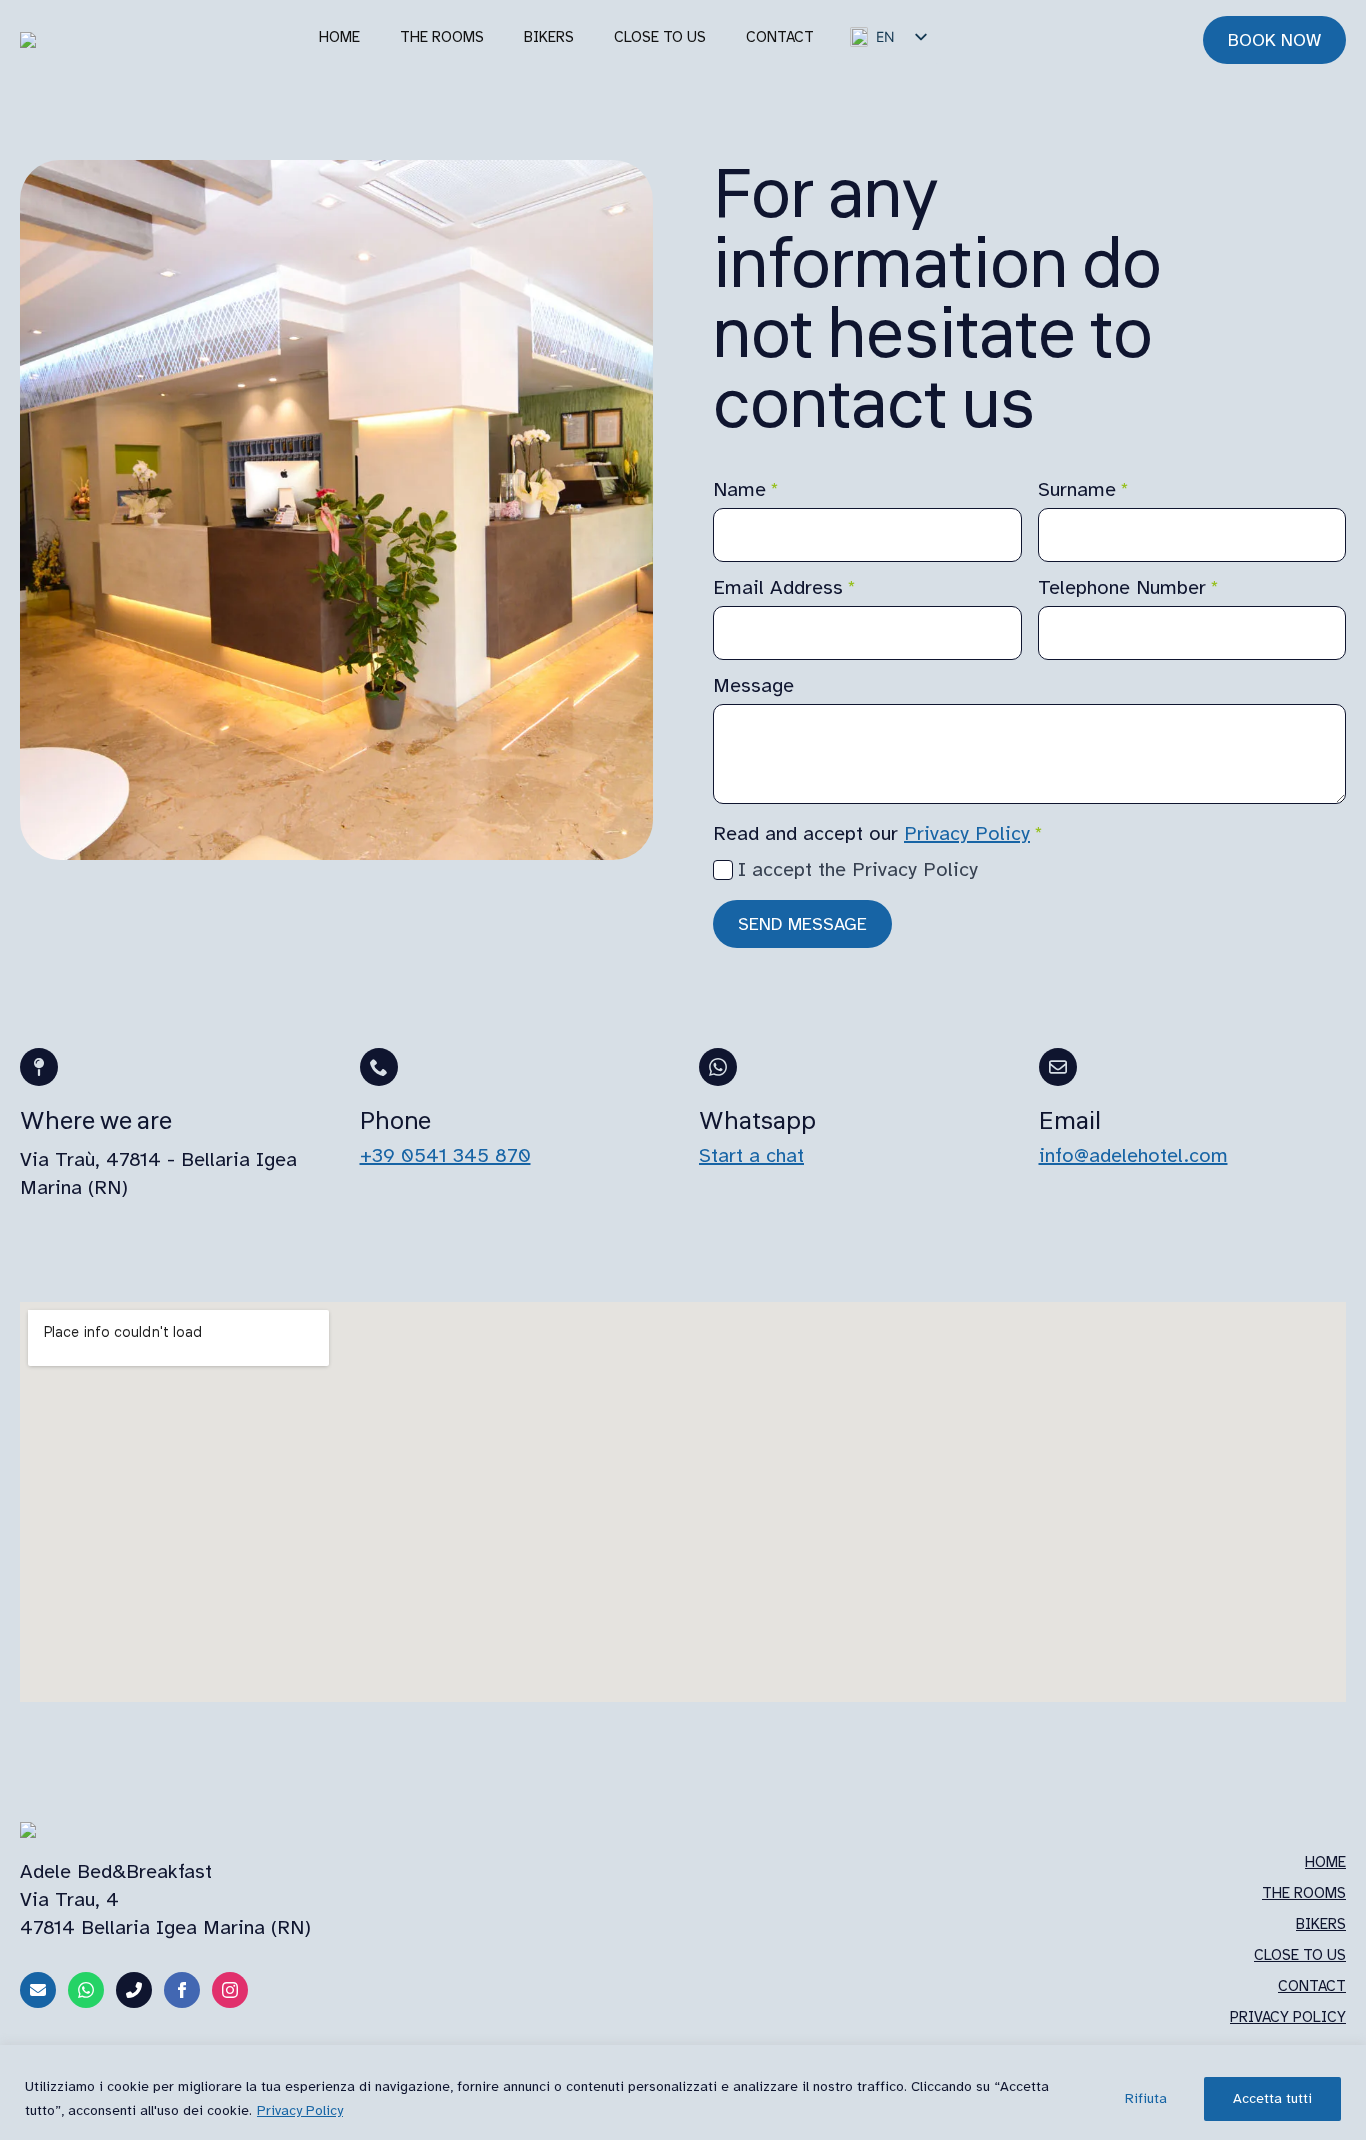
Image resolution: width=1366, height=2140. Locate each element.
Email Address (784, 588)
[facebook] (182, 1990)
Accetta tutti (1272, 2098)
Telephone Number (1128, 588)
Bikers (549, 37)
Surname (1083, 490)
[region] (683, 2092)
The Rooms (1304, 1893)
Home (339, 37)
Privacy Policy (300, 2110)
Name (746, 490)
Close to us (660, 37)
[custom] (38, 1990)
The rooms (442, 37)
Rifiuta (1146, 2098)
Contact (780, 37)
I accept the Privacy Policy (858, 869)
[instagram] (230, 1990)
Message (753, 686)
